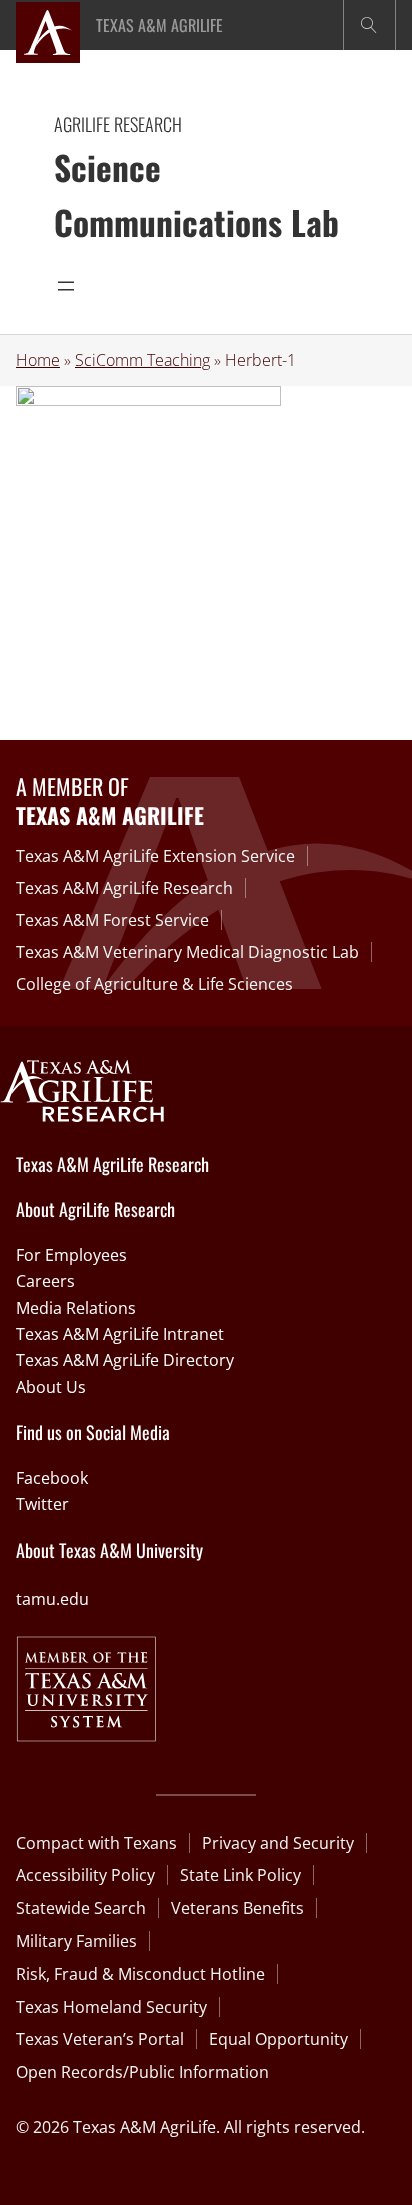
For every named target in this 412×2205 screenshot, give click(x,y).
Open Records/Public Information (142, 2072)
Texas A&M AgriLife (159, 25)
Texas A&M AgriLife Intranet (120, 1334)
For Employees (71, 1255)
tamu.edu (52, 1599)
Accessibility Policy (85, 1875)
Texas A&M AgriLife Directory (125, 1360)
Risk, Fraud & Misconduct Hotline (140, 1974)
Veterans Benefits (237, 1908)
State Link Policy (240, 1875)
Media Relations (76, 1308)
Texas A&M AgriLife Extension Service (155, 856)
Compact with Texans (96, 1843)
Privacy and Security (278, 1843)
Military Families (76, 1941)
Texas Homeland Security (111, 2007)
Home (38, 360)
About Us (51, 1387)
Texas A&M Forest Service (112, 920)
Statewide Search (81, 1908)
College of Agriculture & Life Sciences (154, 984)
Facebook (52, 1478)
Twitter (42, 1504)
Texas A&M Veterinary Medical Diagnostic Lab (187, 952)
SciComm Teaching (142, 360)
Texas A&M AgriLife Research (124, 888)
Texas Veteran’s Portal (100, 2039)
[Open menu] (66, 286)
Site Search (369, 25)
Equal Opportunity (278, 2039)
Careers (45, 1281)
